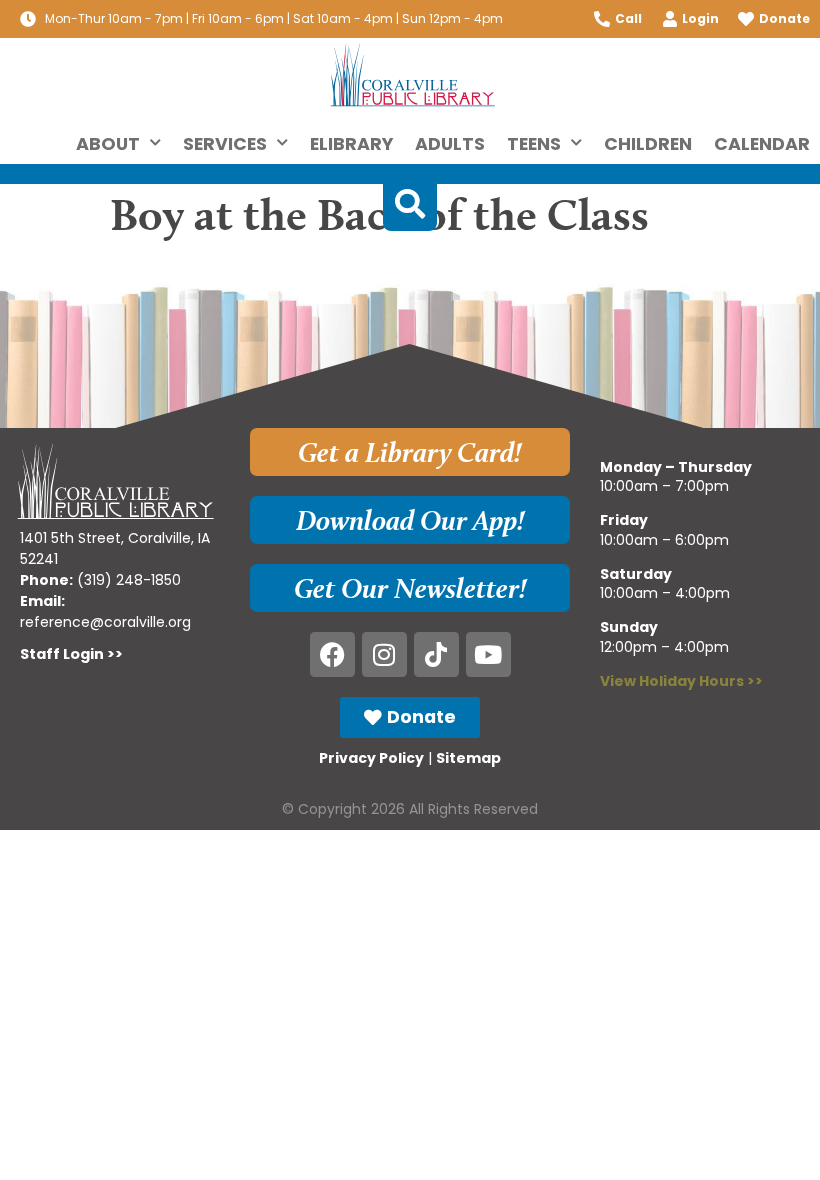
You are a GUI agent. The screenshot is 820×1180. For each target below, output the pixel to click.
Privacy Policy (371, 758)
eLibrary (351, 144)
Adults (450, 144)
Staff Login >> (71, 654)
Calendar (762, 144)
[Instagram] (384, 654)
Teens (534, 144)
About (108, 144)
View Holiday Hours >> (681, 681)
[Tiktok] (436, 654)
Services (225, 144)
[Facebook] (332, 654)
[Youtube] (488, 654)
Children (648, 144)
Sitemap (468, 758)
